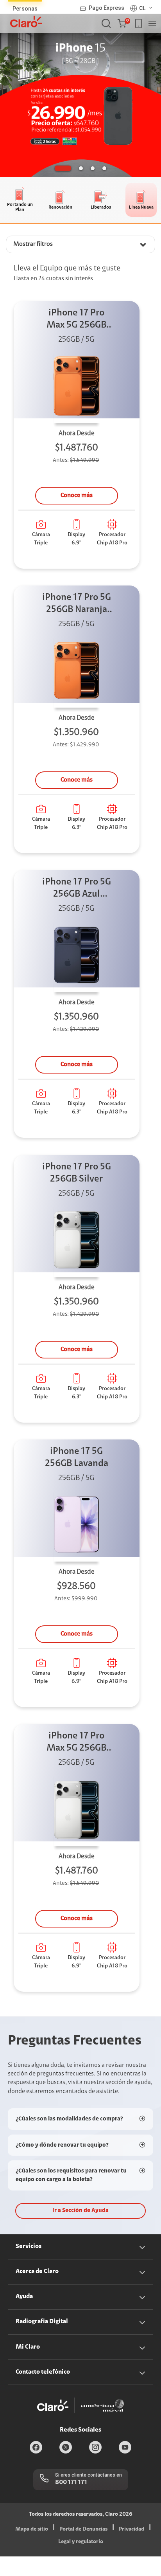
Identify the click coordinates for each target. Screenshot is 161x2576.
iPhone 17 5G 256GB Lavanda (77, 1458)
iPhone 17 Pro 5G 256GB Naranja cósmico (77, 604)
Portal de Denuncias (83, 2529)
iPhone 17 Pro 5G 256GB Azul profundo (77, 889)
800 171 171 (71, 2482)
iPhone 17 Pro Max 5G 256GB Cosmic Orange (77, 320)
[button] (124, 23)
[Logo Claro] (26, 22)
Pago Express (106, 8)
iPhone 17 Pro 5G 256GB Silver (77, 1173)
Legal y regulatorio (81, 2542)
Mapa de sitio (32, 2529)
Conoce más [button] (77, 495)
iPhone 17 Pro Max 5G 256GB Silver (76, 1743)
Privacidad (131, 2529)
